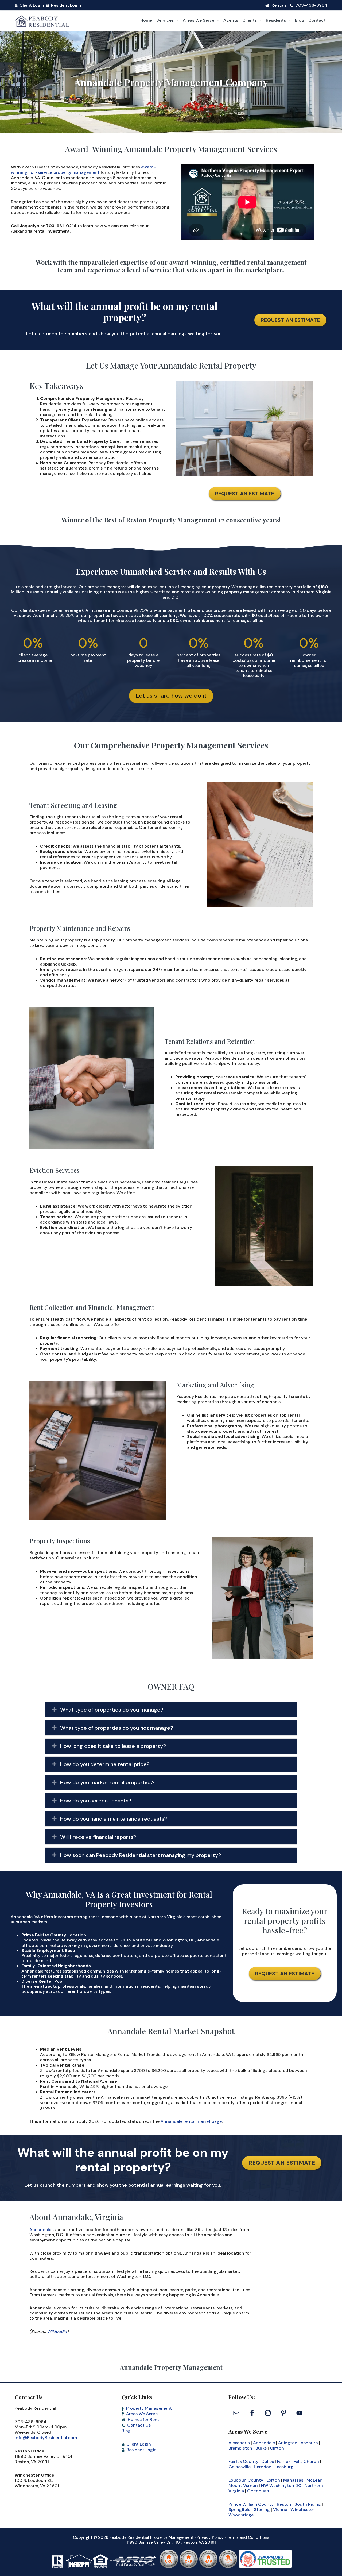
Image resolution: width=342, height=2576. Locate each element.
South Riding (308, 2504)
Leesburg (284, 2467)
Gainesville (240, 2467)
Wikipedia (57, 2331)
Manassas (293, 2480)
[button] (171, 1710)
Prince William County (251, 2504)
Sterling (262, 2510)
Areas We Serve (142, 2414)
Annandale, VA (25, 1917)
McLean (314, 2480)
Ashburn (309, 2443)
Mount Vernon (243, 2485)
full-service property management (64, 172)
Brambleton (240, 2448)
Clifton (277, 2448)
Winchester (302, 2510)
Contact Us (139, 2425)
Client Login (32, 5)
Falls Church (306, 2461)
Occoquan (258, 2491)
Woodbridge (241, 2515)
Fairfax (284, 2461)
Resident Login (66, 5)
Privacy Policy (210, 2537)
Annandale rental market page (191, 2121)
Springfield (240, 2510)
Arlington (288, 2443)
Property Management (149, 2408)
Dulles (268, 2461)
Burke (261, 2448)
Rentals (279, 5)
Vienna (280, 2510)
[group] (33, 649)
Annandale (40, 2230)
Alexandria (239, 2443)
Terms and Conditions (248, 2537)
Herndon (263, 2467)
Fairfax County (243, 2461)
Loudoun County (246, 2480)
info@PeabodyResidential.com (46, 2438)
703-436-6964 (311, 5)
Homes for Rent (143, 2419)
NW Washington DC (281, 2485)
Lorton (273, 2480)
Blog (126, 2431)
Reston (284, 2504)
